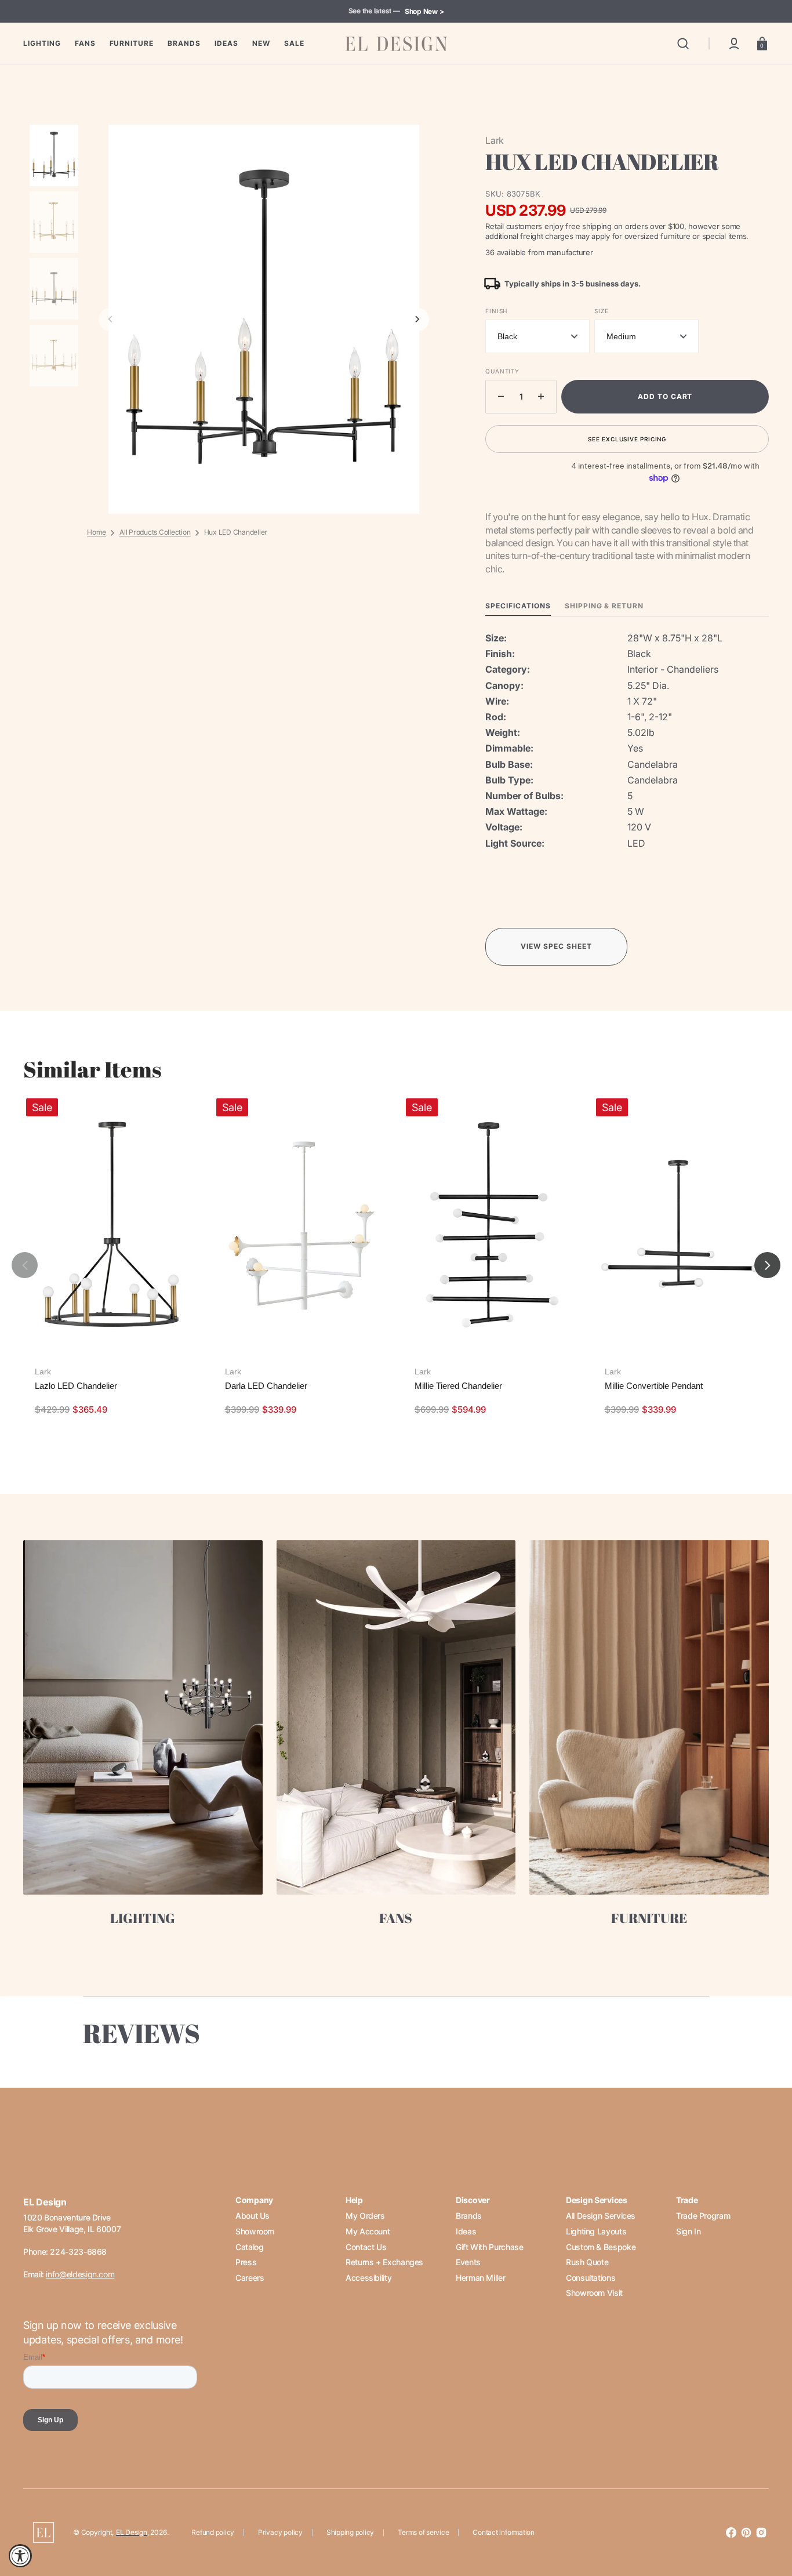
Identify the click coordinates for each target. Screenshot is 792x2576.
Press (246, 2262)
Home (97, 532)
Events (468, 2262)
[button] (683, 43)
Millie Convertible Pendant (654, 1386)
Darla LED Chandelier (266, 1386)
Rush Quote (587, 2262)
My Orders (365, 2216)
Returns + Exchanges (384, 2262)
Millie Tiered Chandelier (458, 1386)
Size (601, 311)
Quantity (502, 371)
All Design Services (601, 2216)
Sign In (688, 2231)
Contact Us (366, 2247)
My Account (368, 2231)
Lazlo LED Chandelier (76, 1386)
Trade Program (703, 2216)
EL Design (132, 2532)
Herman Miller (480, 2278)
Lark (43, 1372)
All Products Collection (155, 532)
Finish (496, 311)
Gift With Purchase (490, 2247)
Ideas (466, 2231)
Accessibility (368, 2278)
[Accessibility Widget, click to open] (20, 2556)
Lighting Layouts (596, 2231)
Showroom (255, 2231)
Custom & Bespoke (601, 2247)
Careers (250, 2278)
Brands (469, 2216)
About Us (253, 2216)
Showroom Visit (594, 2293)
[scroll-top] (767, 2517)
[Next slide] (417, 320)
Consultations (591, 2278)
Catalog (249, 2247)
